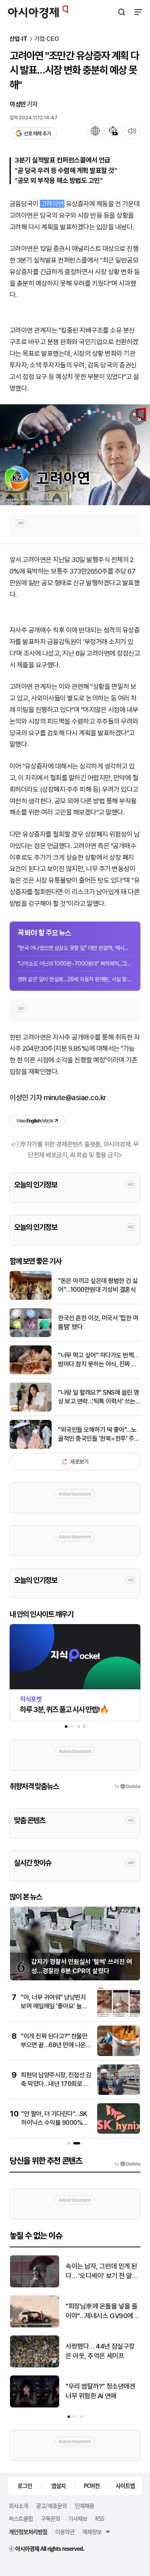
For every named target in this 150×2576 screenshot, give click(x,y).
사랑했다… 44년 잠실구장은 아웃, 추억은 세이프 (100, 2351)
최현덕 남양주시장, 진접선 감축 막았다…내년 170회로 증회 (56, 2084)
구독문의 (50, 2518)
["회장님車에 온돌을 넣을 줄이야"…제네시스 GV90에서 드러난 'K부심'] (35, 2326)
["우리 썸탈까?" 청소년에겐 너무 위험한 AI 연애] (35, 2406)
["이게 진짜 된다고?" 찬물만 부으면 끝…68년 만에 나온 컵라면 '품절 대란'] (119, 2054)
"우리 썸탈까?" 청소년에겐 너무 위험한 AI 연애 (100, 2391)
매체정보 (92, 2532)
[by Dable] (127, 2164)
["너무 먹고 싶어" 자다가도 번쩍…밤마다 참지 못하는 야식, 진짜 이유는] (31, 1372)
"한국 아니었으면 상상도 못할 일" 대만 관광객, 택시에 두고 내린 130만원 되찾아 (75, 948)
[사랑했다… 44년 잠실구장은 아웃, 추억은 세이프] (35, 2366)
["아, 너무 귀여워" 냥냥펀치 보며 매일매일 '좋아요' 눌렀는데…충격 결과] (119, 2015)
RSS (100, 2518)
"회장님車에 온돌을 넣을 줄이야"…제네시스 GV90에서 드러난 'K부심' (102, 2312)
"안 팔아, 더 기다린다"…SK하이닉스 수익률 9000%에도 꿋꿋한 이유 (55, 2123)
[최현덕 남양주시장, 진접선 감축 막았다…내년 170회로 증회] (119, 2093)
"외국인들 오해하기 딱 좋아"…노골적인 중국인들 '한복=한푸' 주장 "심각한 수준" (99, 1435)
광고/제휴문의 (51, 2506)
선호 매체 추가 (37, 134)
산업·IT (19, 39)
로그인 (25, 2486)
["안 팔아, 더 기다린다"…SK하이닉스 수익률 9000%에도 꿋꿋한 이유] (119, 2132)
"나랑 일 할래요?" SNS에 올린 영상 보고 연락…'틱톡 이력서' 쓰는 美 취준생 (99, 1397)
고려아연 (52, 204)
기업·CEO (47, 39)
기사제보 (78, 2518)
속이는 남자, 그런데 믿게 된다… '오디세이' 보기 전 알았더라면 (102, 2272)
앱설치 (58, 2486)
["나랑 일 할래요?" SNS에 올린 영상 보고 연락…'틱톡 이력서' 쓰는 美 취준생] (31, 1410)
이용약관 (65, 2532)
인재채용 (84, 2506)
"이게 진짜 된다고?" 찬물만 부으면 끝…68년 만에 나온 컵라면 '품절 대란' (54, 2045)
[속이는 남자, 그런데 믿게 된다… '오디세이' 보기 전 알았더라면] (35, 2286)
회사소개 (18, 2506)
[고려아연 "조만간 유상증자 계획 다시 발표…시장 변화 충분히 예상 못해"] (75, 455)
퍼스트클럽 (21, 2518)
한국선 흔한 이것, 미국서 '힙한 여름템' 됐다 (98, 1322)
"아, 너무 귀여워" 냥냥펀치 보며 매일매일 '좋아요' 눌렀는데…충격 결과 (54, 2006)
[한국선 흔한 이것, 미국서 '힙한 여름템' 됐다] (31, 1335)
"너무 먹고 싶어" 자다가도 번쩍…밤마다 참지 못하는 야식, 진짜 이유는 (98, 1360)
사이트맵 (125, 2486)
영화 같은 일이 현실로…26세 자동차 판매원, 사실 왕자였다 (75, 979)
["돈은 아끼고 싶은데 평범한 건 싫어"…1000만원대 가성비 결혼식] (31, 1298)
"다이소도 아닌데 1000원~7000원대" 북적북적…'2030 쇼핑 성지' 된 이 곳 (75, 964)
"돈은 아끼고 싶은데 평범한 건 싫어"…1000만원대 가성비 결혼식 (98, 1285)
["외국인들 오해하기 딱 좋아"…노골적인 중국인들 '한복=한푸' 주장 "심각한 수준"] (31, 1447)
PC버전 (92, 2486)
